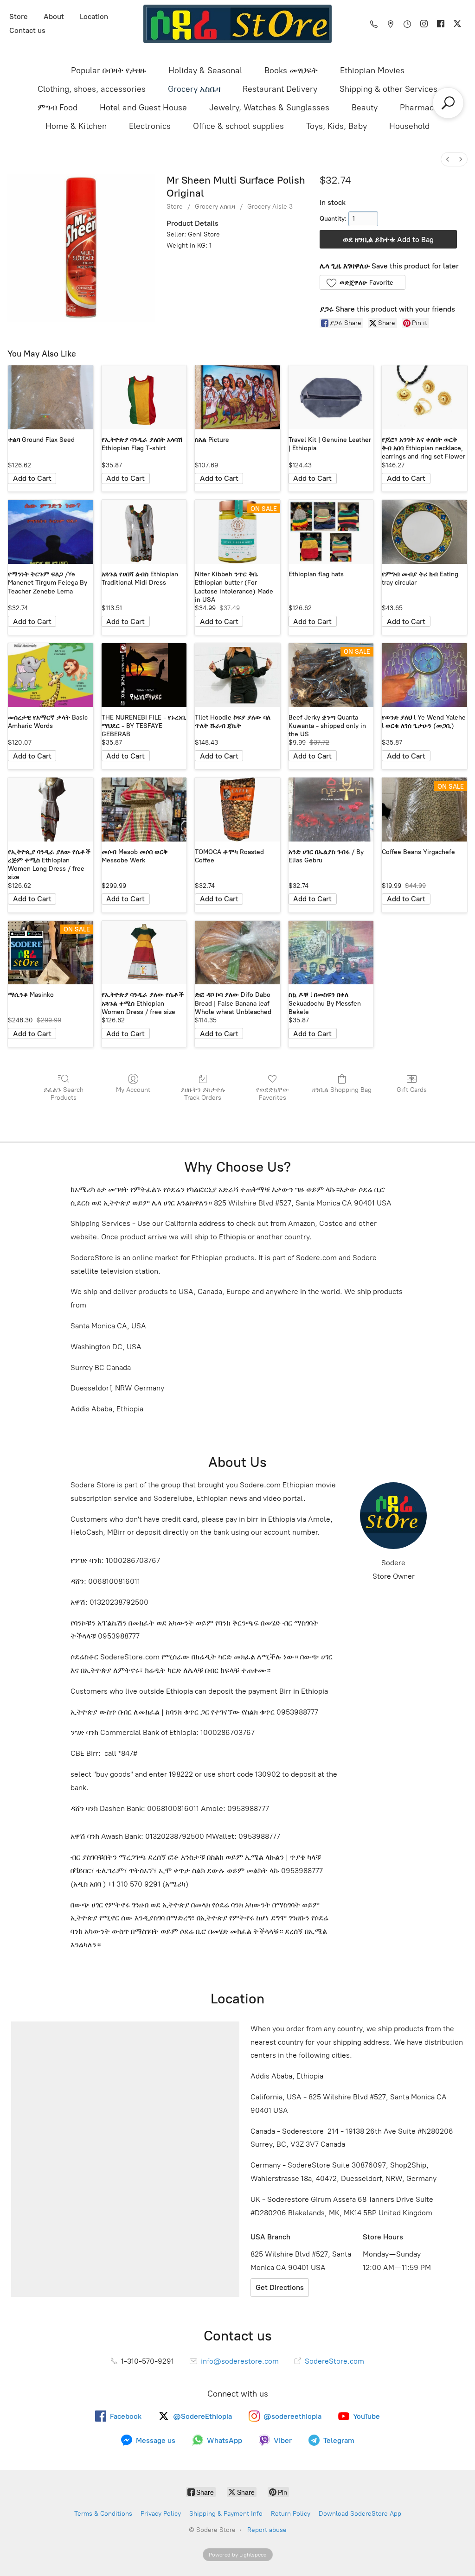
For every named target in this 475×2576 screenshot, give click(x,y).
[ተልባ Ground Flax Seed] (51, 397)
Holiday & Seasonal (205, 70)
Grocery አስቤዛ (194, 89)
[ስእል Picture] (237, 397)
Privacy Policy (161, 2514)
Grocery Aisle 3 (270, 207)
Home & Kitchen (76, 126)
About (54, 16)
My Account (133, 1090)
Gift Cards (412, 1090)
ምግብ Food (58, 108)
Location (94, 16)
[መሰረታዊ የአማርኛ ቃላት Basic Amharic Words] (51, 675)
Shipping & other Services (388, 89)
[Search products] (448, 103)
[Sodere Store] (237, 24)
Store (19, 16)
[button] (363, 282)
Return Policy (291, 2514)
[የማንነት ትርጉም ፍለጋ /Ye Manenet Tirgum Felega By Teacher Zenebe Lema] (51, 532)
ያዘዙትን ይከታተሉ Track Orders (203, 1094)
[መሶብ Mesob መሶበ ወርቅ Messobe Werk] (144, 810)
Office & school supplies (238, 126)
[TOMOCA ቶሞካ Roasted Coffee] (237, 810)
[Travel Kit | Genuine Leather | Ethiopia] (331, 397)
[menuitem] (448, 159)
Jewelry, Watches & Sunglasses (269, 108)
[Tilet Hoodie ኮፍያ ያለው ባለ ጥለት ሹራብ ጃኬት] (237, 675)
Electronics (150, 126)
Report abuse (267, 2530)
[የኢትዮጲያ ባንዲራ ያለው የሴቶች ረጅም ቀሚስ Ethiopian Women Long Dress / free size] (51, 810)
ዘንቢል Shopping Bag (342, 1090)
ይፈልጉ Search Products (64, 1094)
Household (409, 126)
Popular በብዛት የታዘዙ (109, 70)
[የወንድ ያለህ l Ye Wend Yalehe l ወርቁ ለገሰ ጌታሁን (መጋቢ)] (424, 675)
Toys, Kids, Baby (337, 126)
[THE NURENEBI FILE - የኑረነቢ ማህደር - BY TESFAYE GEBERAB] (144, 675)
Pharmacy (419, 108)
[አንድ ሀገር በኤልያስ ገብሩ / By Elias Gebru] (331, 810)
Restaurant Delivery (280, 89)
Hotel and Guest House (143, 108)
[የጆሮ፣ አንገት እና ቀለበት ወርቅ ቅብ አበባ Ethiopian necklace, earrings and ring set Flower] (424, 397)
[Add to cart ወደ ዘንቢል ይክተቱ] (32, 478)
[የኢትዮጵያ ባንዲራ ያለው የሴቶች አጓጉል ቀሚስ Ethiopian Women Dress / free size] (144, 953)
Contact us (27, 30)
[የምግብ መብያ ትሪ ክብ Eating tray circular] (424, 532)
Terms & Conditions (103, 2514)
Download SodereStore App (360, 2514)
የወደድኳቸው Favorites (273, 1094)
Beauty (365, 108)
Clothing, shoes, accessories (92, 89)
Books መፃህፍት (291, 70)
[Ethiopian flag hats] (331, 532)
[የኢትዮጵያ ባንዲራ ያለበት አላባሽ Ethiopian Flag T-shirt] (144, 397)
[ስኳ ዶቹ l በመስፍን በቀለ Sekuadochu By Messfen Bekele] (331, 953)
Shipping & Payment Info (226, 2514)
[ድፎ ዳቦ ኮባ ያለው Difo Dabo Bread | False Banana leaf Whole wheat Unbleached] (237, 953)
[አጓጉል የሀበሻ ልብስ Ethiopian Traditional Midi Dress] (144, 532)
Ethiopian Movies (372, 70)
